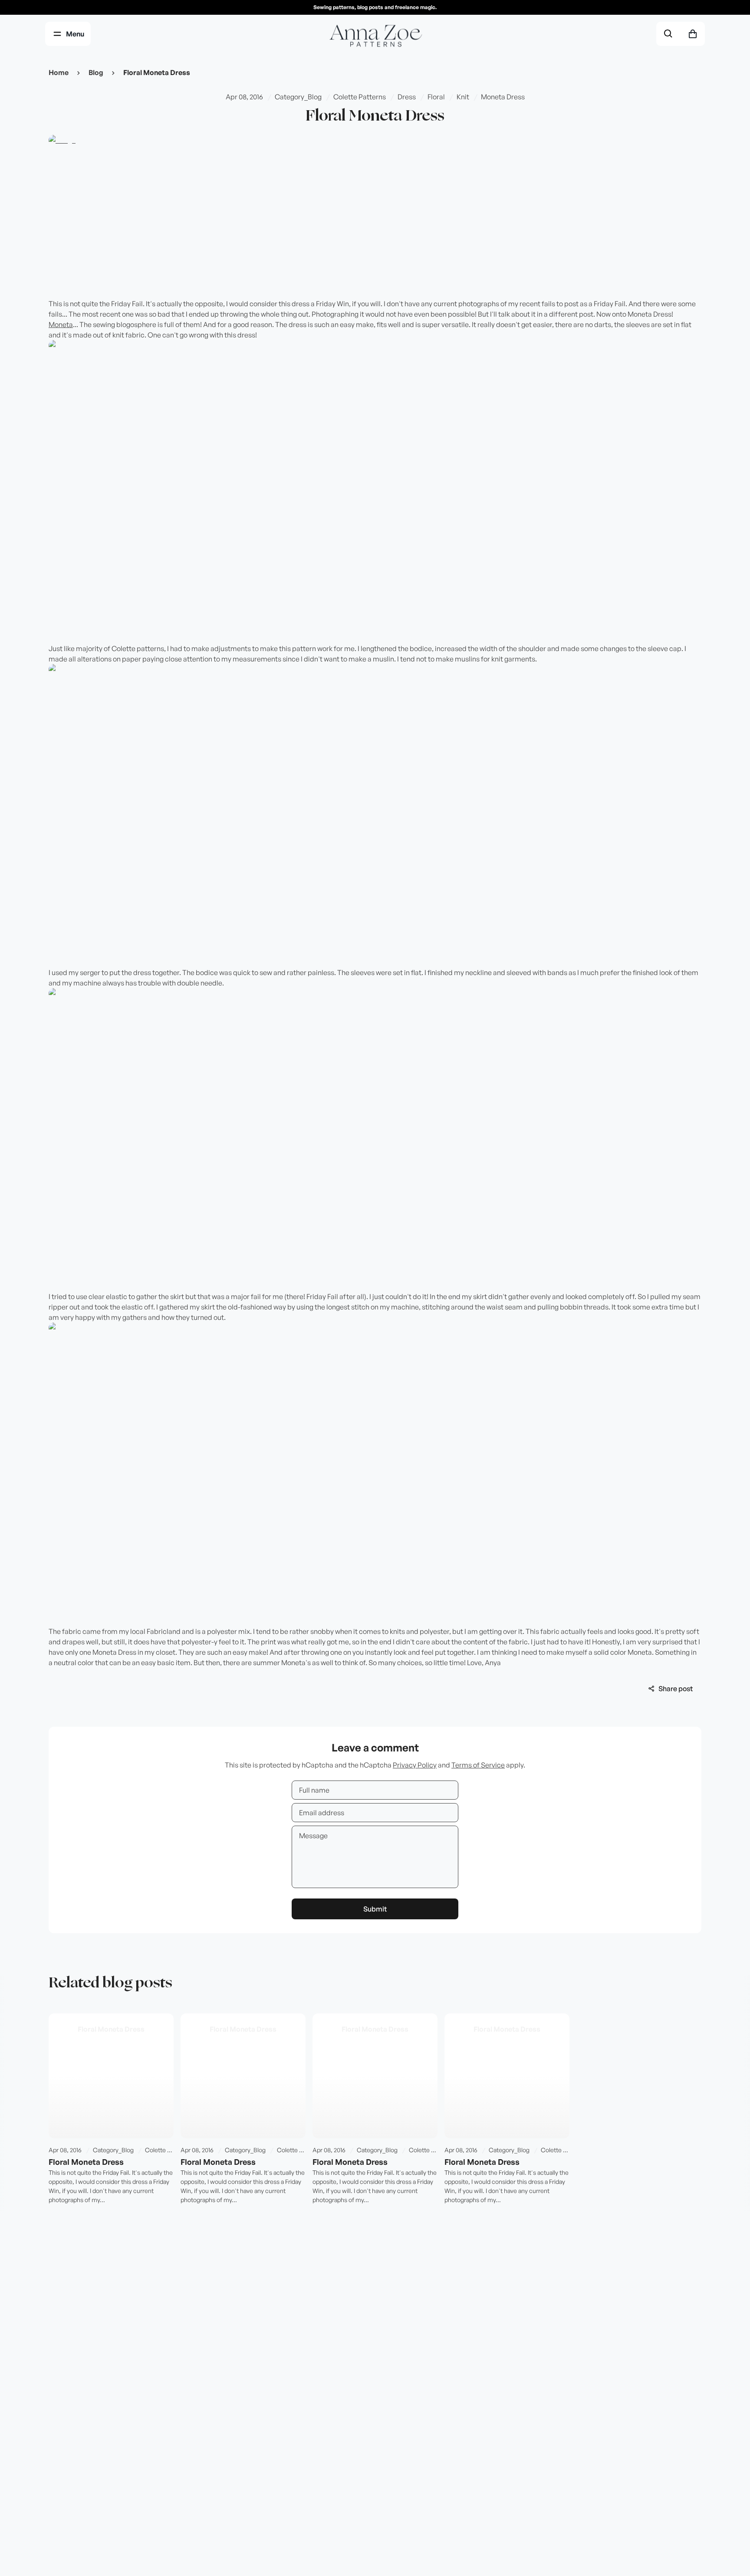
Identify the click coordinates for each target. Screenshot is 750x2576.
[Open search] (668, 34)
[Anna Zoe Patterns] (375, 37)
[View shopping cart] (693, 34)
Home (59, 72)
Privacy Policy (415, 1765)
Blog (96, 72)
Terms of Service (478, 1765)
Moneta (61, 324)
